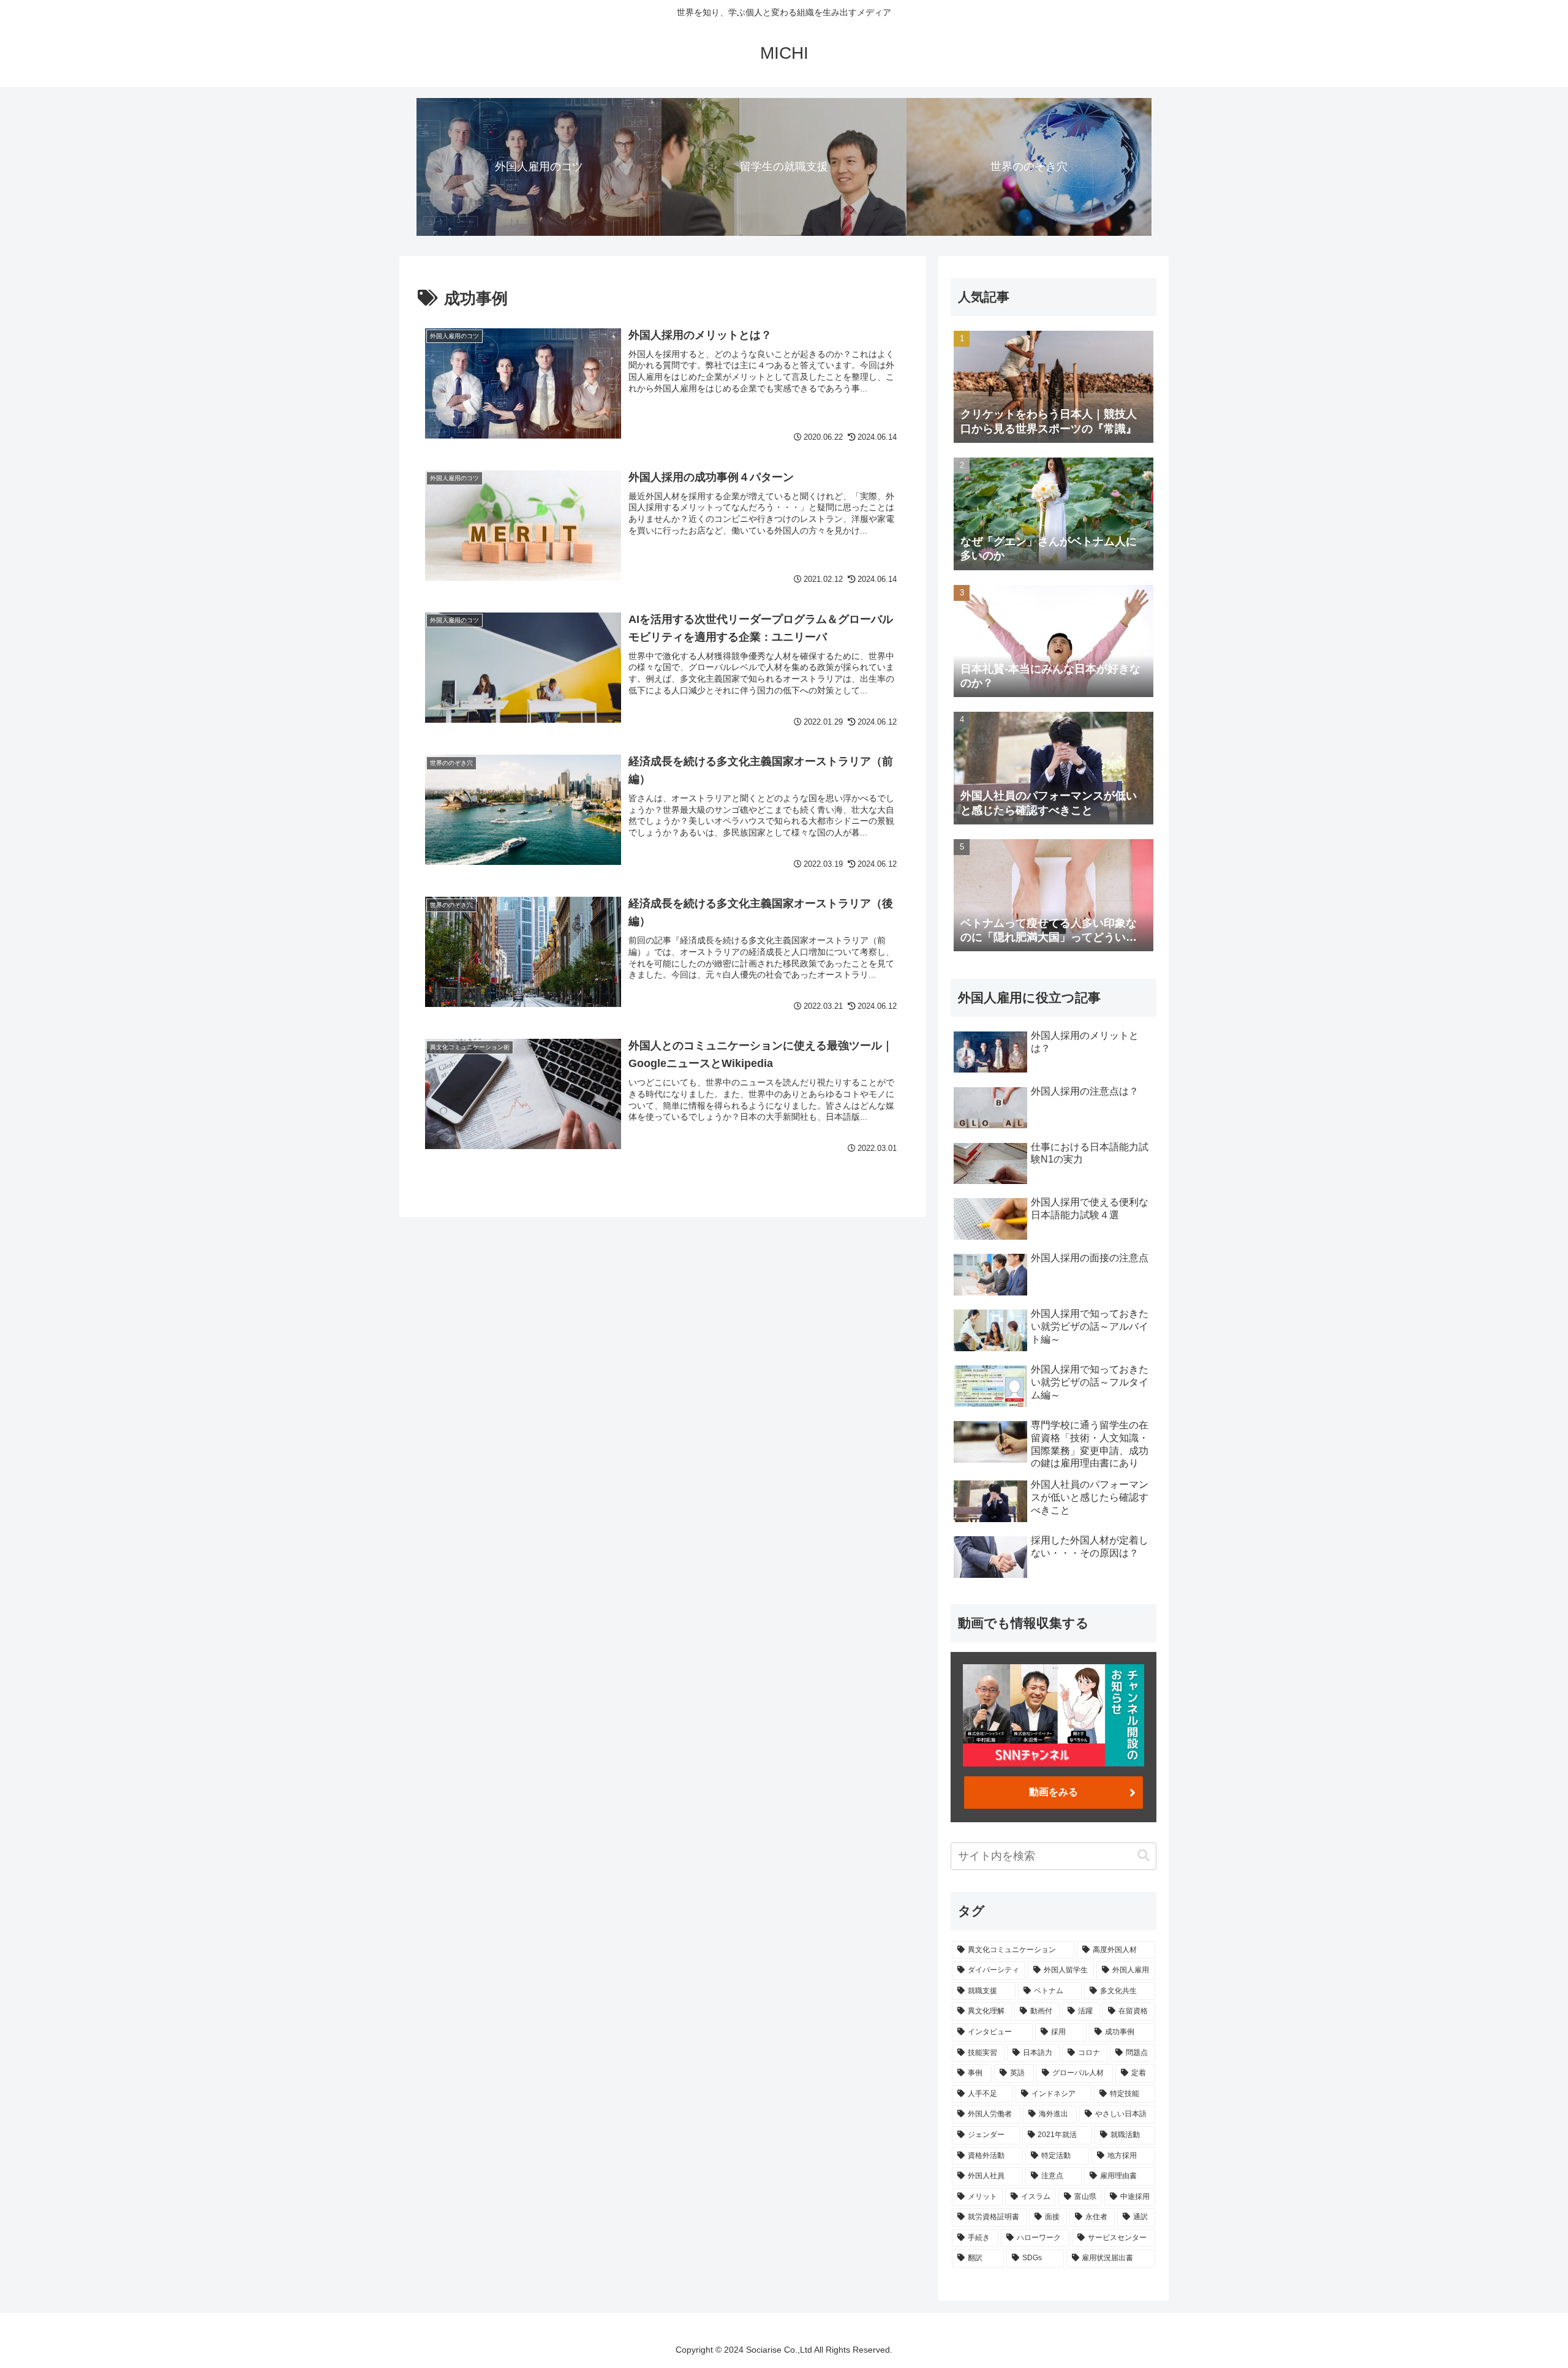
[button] (1144, 1856)
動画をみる (1053, 1792)
